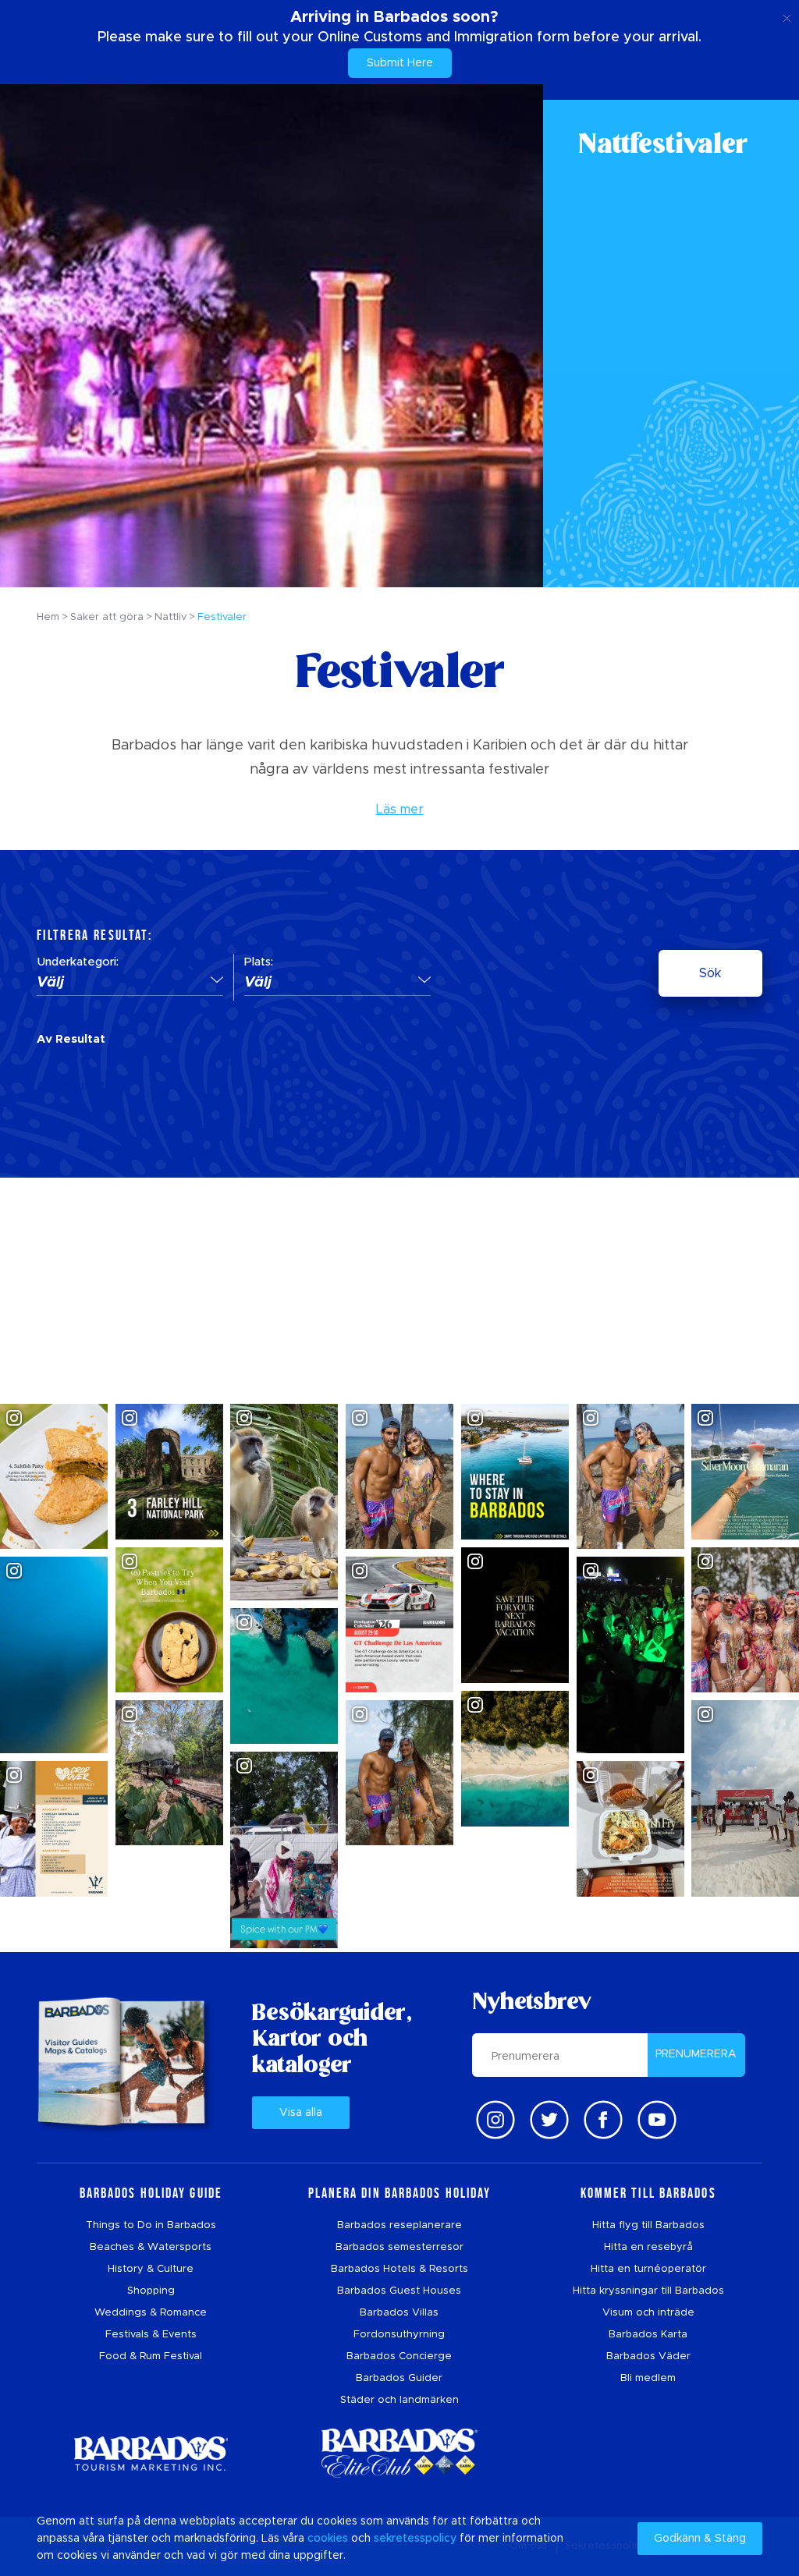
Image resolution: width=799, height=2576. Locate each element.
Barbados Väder (648, 2356)
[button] (130, 983)
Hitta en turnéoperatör (648, 2269)
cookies (328, 2539)
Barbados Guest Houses (399, 2291)
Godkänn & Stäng (700, 2539)
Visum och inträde (648, 2313)
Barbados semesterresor (399, 2247)
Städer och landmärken (399, 2400)
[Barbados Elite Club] (399, 2453)
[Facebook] (603, 2120)
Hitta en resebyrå (648, 2247)
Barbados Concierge (399, 2356)
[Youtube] (657, 2120)
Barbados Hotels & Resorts (399, 2269)
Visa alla (301, 2113)
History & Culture (151, 2269)
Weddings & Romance (151, 2313)
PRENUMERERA (696, 2054)
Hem (48, 617)
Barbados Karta (648, 2335)
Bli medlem (648, 2378)
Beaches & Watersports (151, 2247)
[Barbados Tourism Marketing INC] (151, 2453)
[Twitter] (549, 2120)
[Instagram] (495, 2120)
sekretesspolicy (415, 2539)
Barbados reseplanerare (399, 2225)
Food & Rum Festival (151, 2356)
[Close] (787, 16)
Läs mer (400, 810)
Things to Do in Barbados (151, 2225)
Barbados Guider (399, 2378)
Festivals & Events (151, 2335)
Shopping (151, 2291)
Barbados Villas (399, 2313)
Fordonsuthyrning (399, 2335)
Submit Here (400, 63)
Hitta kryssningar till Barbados (648, 2291)
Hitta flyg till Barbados (648, 2225)
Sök (710, 973)
